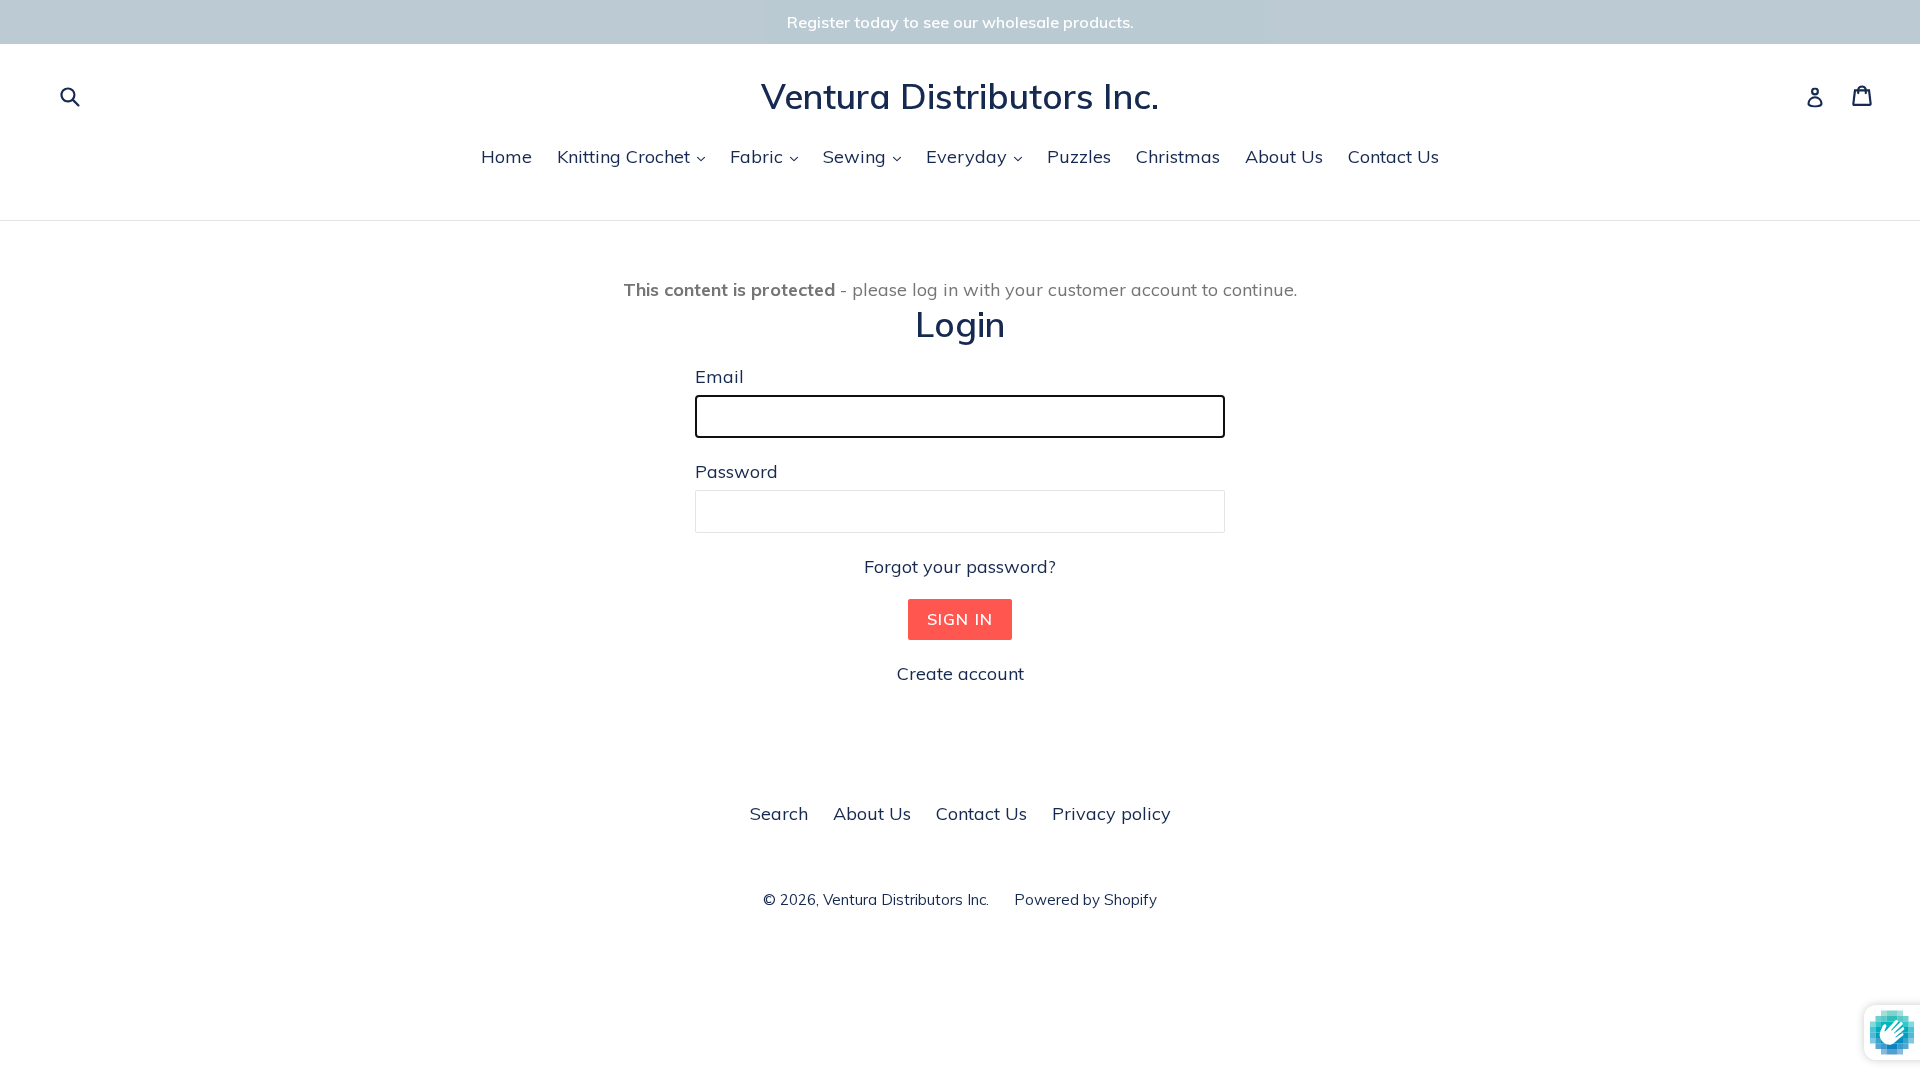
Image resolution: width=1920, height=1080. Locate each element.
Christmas (1178, 156)
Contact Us (1393, 156)
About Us (1284, 156)
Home (506, 156)
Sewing (867, 156)
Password (736, 471)
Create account (960, 673)
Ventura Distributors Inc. (960, 96)
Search (779, 813)
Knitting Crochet (636, 156)
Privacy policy (1111, 813)
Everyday (979, 156)
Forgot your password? (960, 566)
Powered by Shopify (1085, 899)
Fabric (769, 156)
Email (719, 376)
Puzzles (1079, 156)
